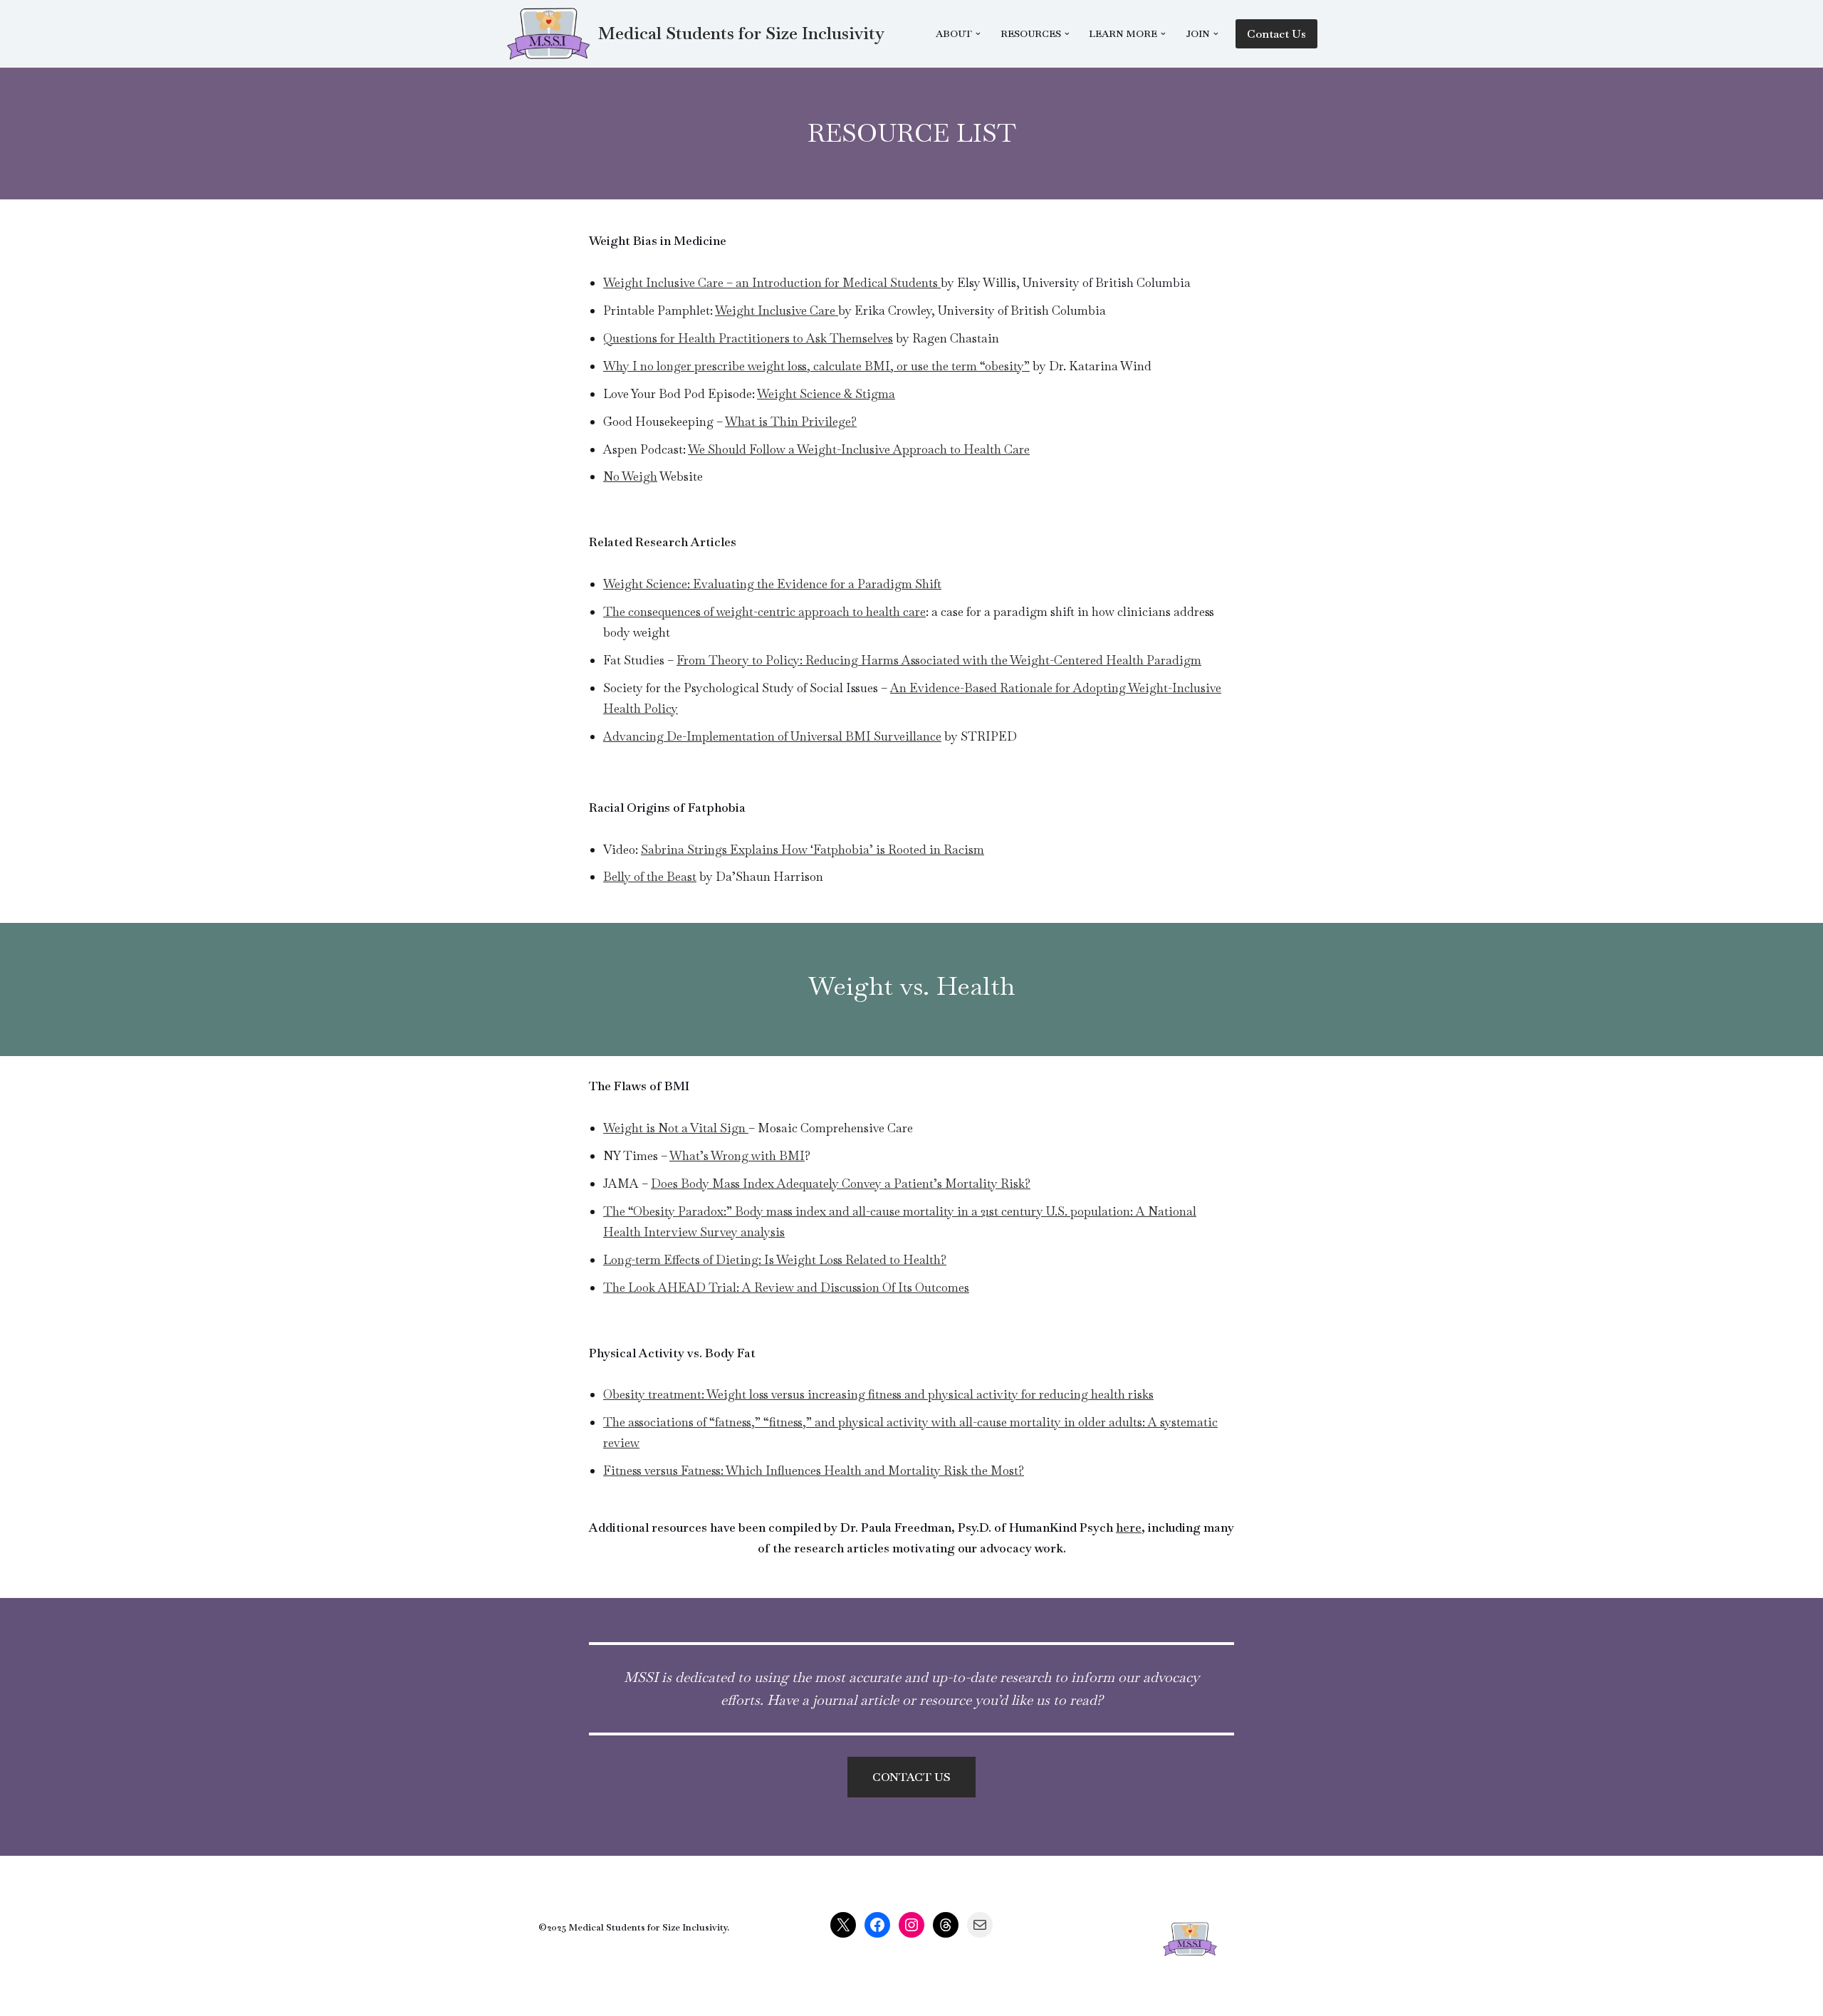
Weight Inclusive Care (777, 310)
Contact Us (1276, 34)
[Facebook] (877, 1925)
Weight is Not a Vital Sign (676, 1128)
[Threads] (946, 1925)
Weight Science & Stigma (826, 394)
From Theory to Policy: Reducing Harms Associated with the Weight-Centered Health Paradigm (939, 660)
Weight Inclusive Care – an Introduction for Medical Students (772, 283)
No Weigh (630, 476)
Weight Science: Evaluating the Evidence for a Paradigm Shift (772, 584)
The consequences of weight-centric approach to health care (764, 612)
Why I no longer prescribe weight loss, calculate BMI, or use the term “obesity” (816, 366)
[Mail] (980, 1925)
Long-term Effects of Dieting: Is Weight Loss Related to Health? (775, 1260)
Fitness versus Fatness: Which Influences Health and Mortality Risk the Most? (814, 1471)
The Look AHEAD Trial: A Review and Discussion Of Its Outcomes (786, 1288)
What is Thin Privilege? (791, 422)
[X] (843, 1925)
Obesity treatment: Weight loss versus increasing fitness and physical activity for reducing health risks (878, 1394)
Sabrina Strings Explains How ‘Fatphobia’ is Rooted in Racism (813, 850)
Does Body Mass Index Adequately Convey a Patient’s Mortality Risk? (841, 1184)
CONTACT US (911, 1777)
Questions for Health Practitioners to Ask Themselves (748, 338)
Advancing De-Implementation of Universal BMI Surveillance (772, 736)
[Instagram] (911, 1925)
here (1129, 1527)
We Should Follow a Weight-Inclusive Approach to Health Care (859, 449)
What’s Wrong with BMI (737, 1156)
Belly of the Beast (650, 877)
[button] (978, 34)
